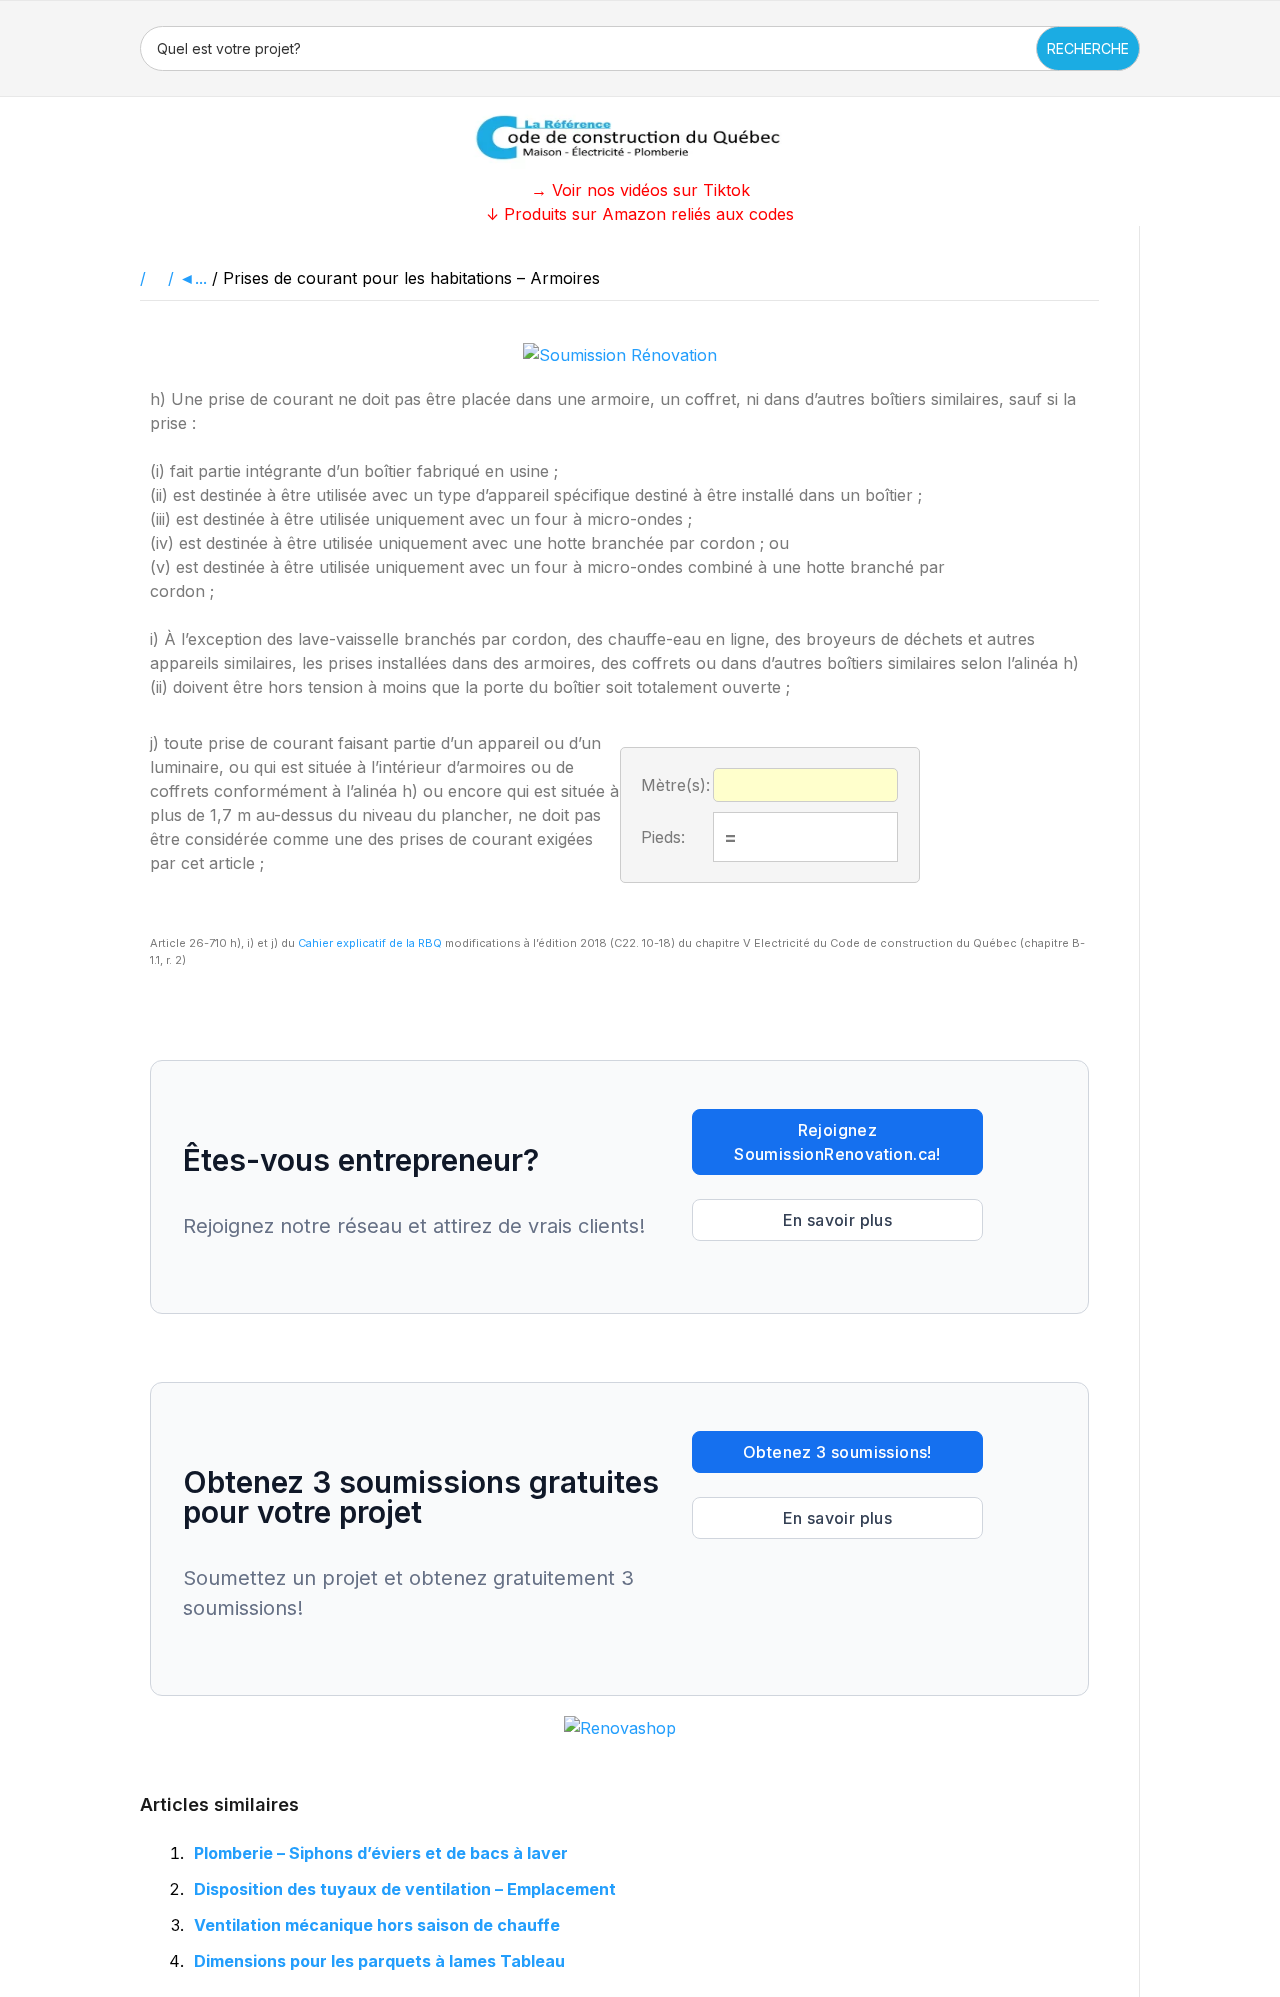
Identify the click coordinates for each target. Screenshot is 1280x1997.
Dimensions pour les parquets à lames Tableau (379, 1961)
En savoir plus (838, 1220)
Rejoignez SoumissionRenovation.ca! (837, 1142)
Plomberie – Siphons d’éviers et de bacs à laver (381, 1853)
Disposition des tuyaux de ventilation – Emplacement (405, 1889)
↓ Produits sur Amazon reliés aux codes (640, 214)
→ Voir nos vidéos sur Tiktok (640, 190)
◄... (193, 278)
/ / (159, 278)
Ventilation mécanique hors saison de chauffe (377, 1925)
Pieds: (663, 837)
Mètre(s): (675, 785)
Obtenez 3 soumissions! (837, 1452)
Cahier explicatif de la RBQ (370, 943)
